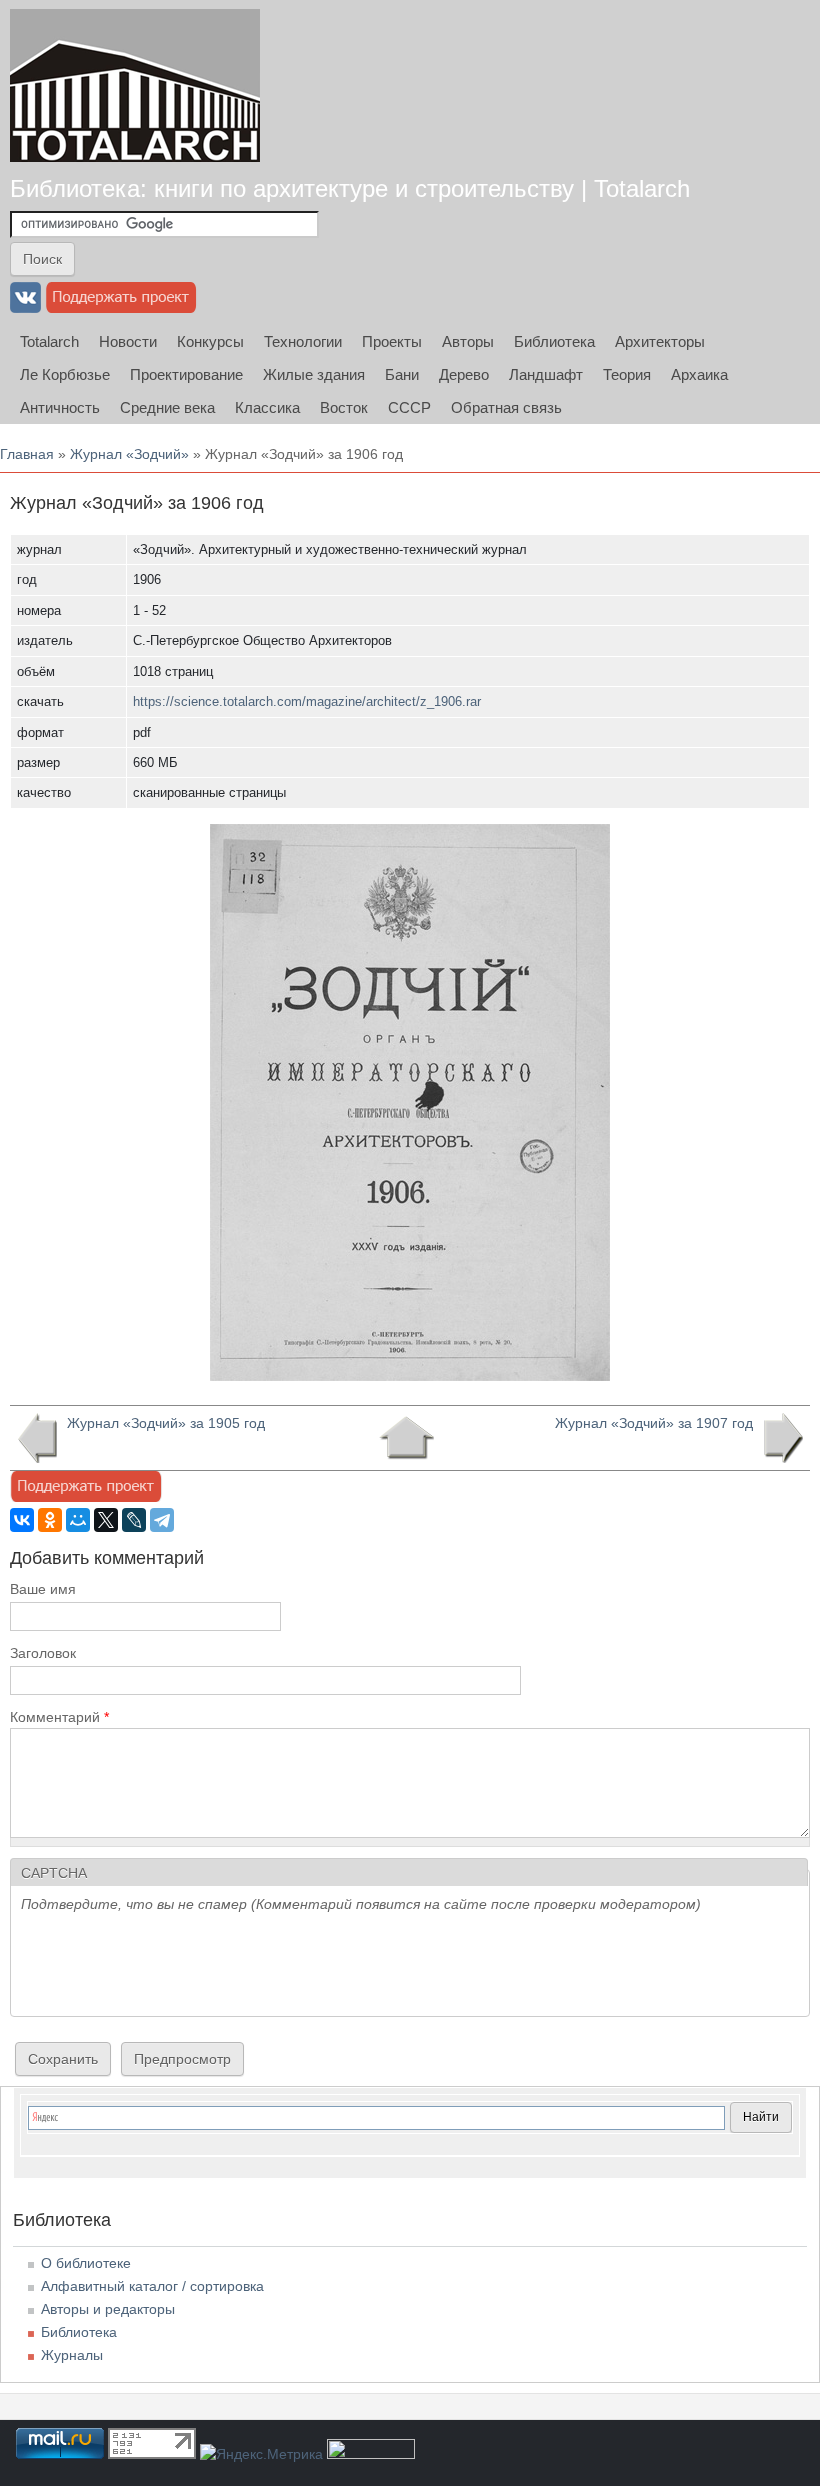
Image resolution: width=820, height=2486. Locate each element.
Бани (402, 374)
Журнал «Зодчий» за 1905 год (166, 1423)
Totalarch (49, 341)
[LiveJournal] (134, 1520)
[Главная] (135, 85)
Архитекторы (660, 341)
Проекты (392, 341)
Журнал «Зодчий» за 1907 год (654, 1423)
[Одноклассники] (50, 1520)
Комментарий (59, 1717)
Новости (128, 341)
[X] (106, 1520)
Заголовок (43, 1653)
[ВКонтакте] (22, 1520)
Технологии (303, 341)
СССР (409, 407)
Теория (627, 374)
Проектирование (186, 374)
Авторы (468, 341)
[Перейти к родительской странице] (406, 1438)
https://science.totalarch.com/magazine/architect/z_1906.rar (307, 701)
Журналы (72, 2355)
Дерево (464, 374)
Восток (344, 407)
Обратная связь (506, 407)
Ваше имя (43, 1589)
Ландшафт (546, 374)
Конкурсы (210, 341)
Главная (27, 454)
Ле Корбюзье (65, 374)
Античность (60, 407)
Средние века (167, 407)
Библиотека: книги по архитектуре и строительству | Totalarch (350, 188)
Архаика (699, 374)
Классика (267, 407)
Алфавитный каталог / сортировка (152, 2286)
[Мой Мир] (78, 1520)
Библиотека (554, 341)
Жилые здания (314, 374)
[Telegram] (162, 1520)
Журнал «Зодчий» (129, 454)
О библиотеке (86, 2263)
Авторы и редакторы (108, 2309)
